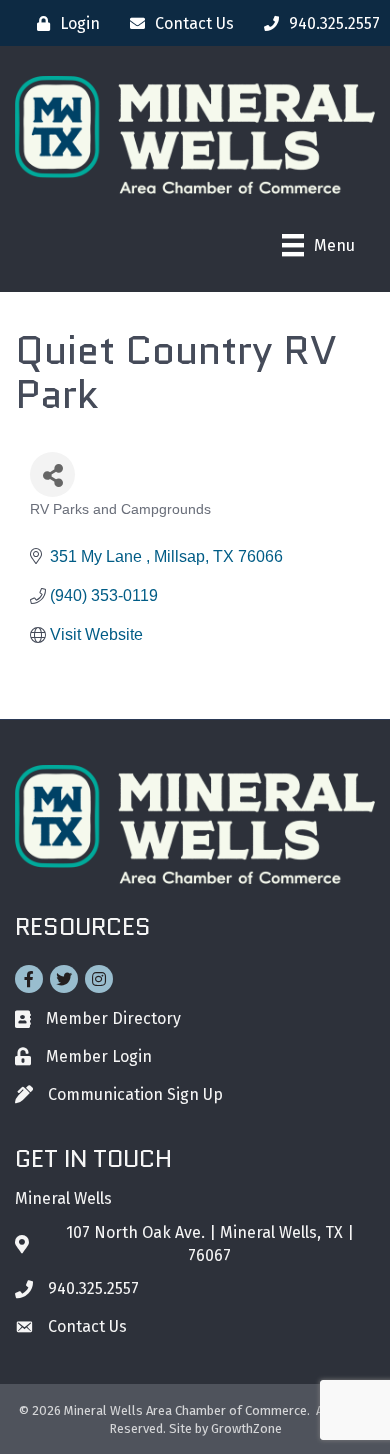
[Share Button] (52, 474)
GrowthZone (246, 1428)
